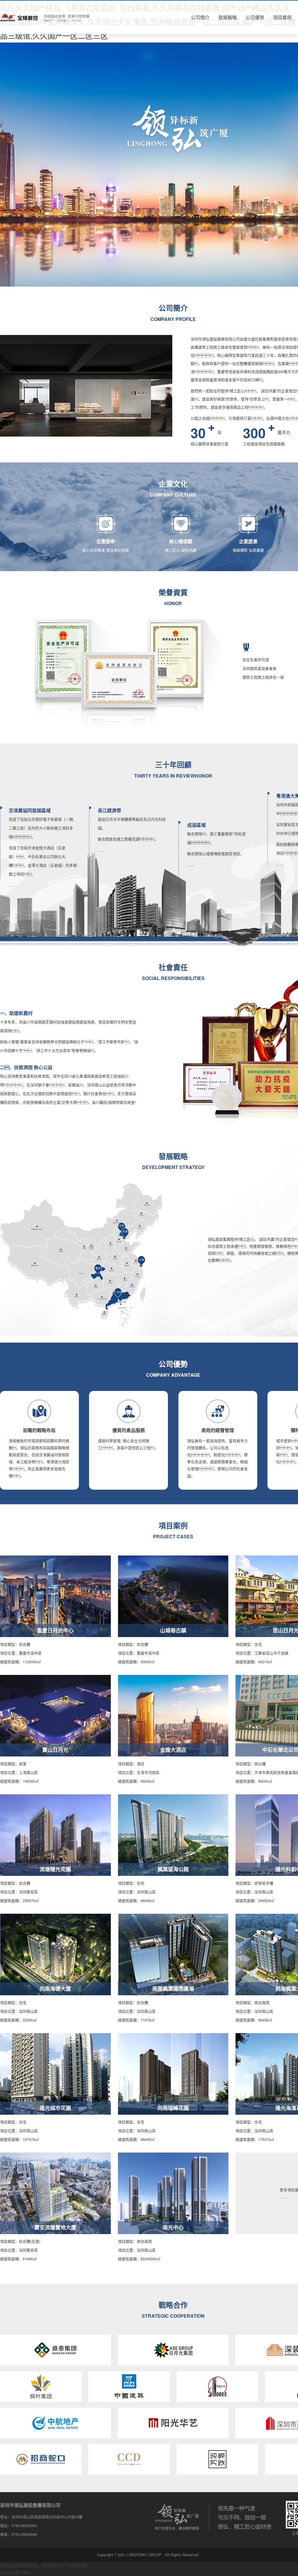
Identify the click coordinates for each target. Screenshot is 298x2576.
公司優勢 (255, 17)
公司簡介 (200, 17)
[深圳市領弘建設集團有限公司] (45, 17)
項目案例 (282, 17)
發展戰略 (228, 17)
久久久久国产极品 (15, 2572)
